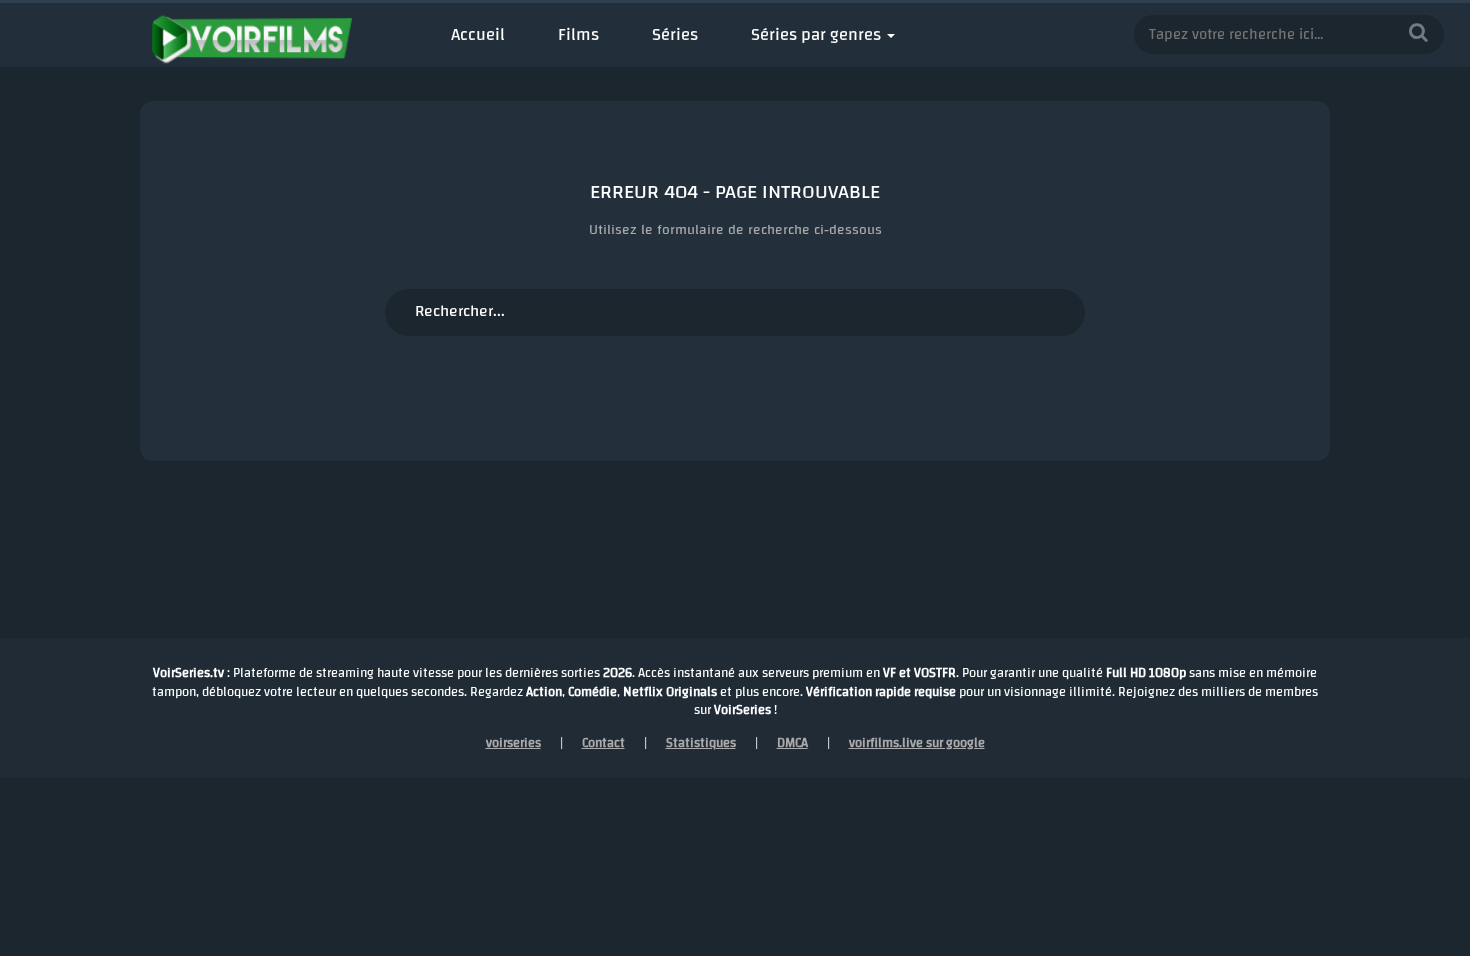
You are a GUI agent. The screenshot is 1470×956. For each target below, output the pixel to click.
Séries (675, 34)
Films (578, 34)
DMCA (792, 743)
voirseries (513, 743)
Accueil (478, 34)
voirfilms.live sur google (917, 743)
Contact (603, 743)
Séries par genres (816, 34)
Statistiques (701, 743)
